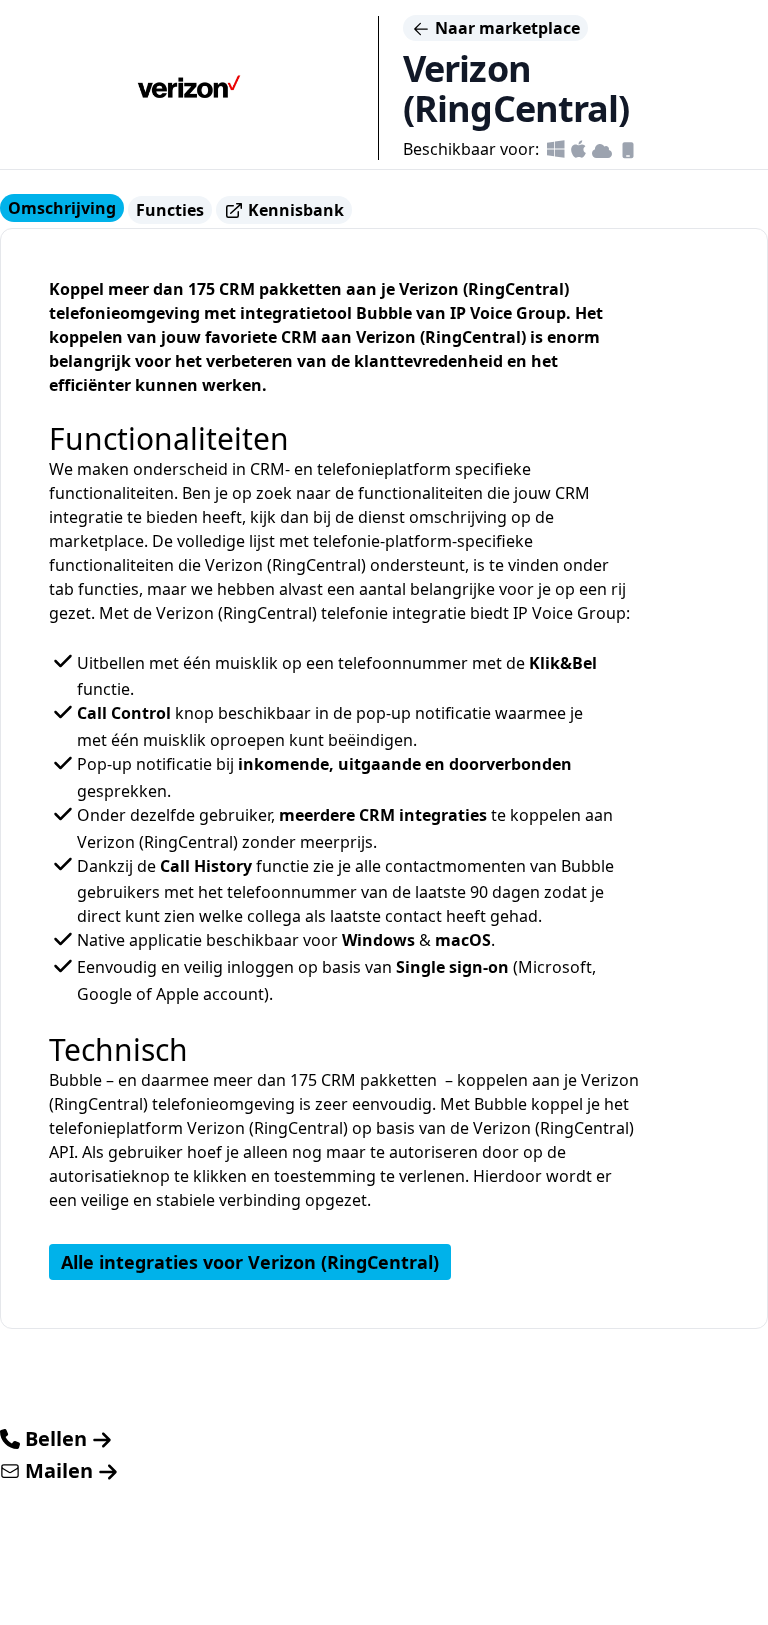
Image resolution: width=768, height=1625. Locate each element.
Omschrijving (62, 208)
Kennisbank (294, 210)
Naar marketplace (505, 28)
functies (108, 589)
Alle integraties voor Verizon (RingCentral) (250, 1262)
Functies (170, 210)
